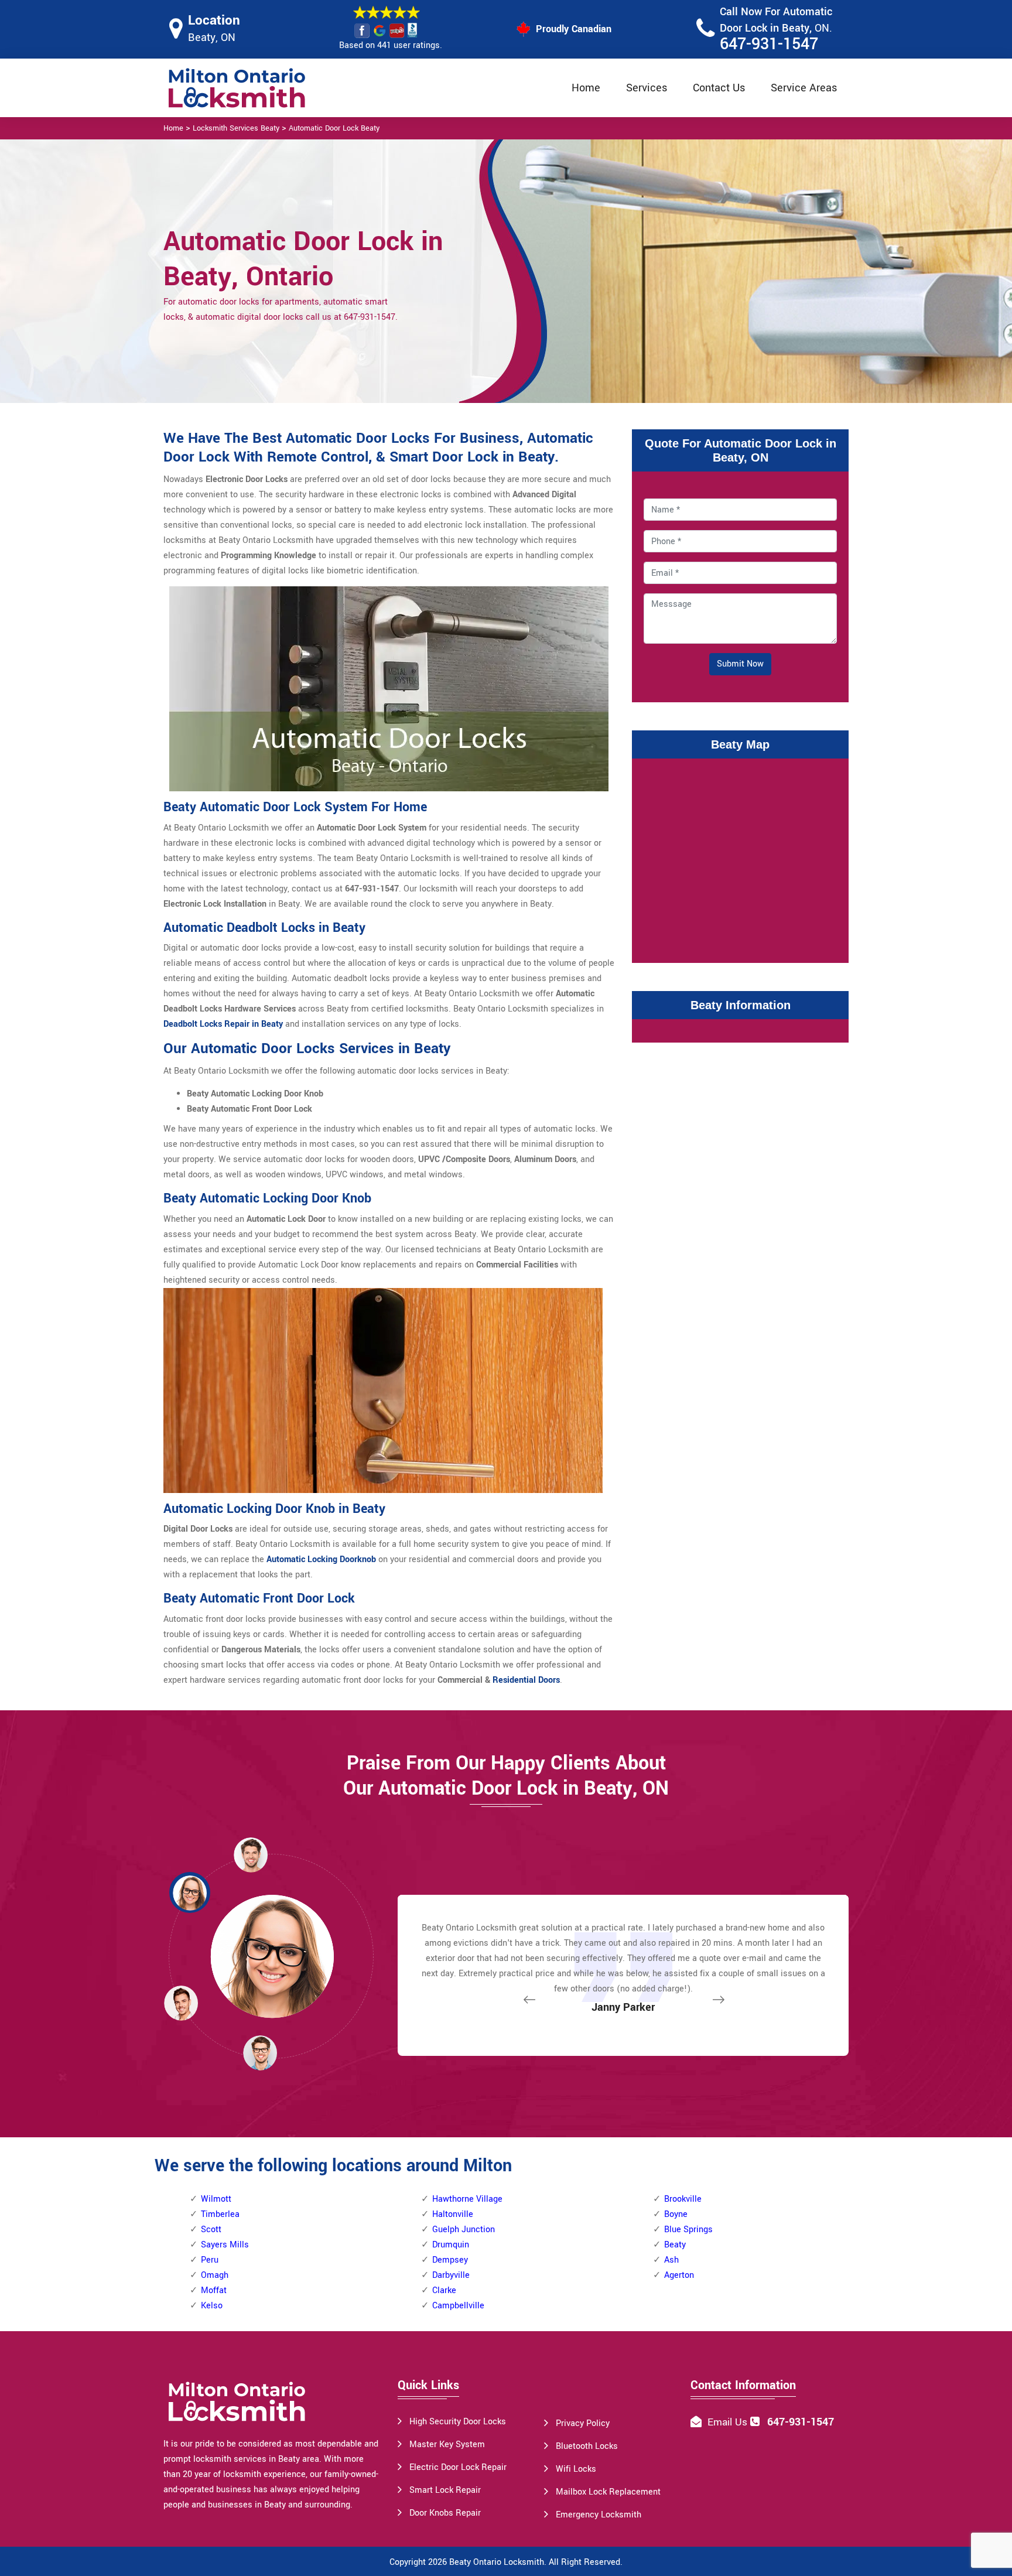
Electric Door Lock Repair (458, 2467)
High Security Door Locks (458, 2422)
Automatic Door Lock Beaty (334, 128)
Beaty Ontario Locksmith (497, 2562)
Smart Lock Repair (445, 2490)
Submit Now (740, 664)
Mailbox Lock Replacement (608, 2492)
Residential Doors (526, 1680)
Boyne (676, 2214)
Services (647, 88)
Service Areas (804, 88)
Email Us (727, 2422)
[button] (260, 2052)
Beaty (675, 2245)
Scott (211, 2230)
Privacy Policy (583, 2423)
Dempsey (450, 2260)
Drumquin (451, 2245)
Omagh (215, 2275)
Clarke (444, 2290)
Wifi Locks (576, 2469)
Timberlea (220, 2214)
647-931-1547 (769, 44)
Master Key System (447, 2445)
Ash (671, 2260)
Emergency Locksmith (599, 2515)
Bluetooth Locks (587, 2446)
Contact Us (719, 88)
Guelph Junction (464, 2230)
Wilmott (216, 2199)
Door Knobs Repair (445, 2513)
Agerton (679, 2275)
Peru (210, 2260)
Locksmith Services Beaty (236, 128)
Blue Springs (688, 2230)
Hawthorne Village (467, 2199)
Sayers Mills (225, 2245)
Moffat (214, 2290)
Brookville (683, 2199)
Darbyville (451, 2275)
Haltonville (453, 2214)
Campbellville (458, 2306)
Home (586, 88)
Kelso (212, 2306)
